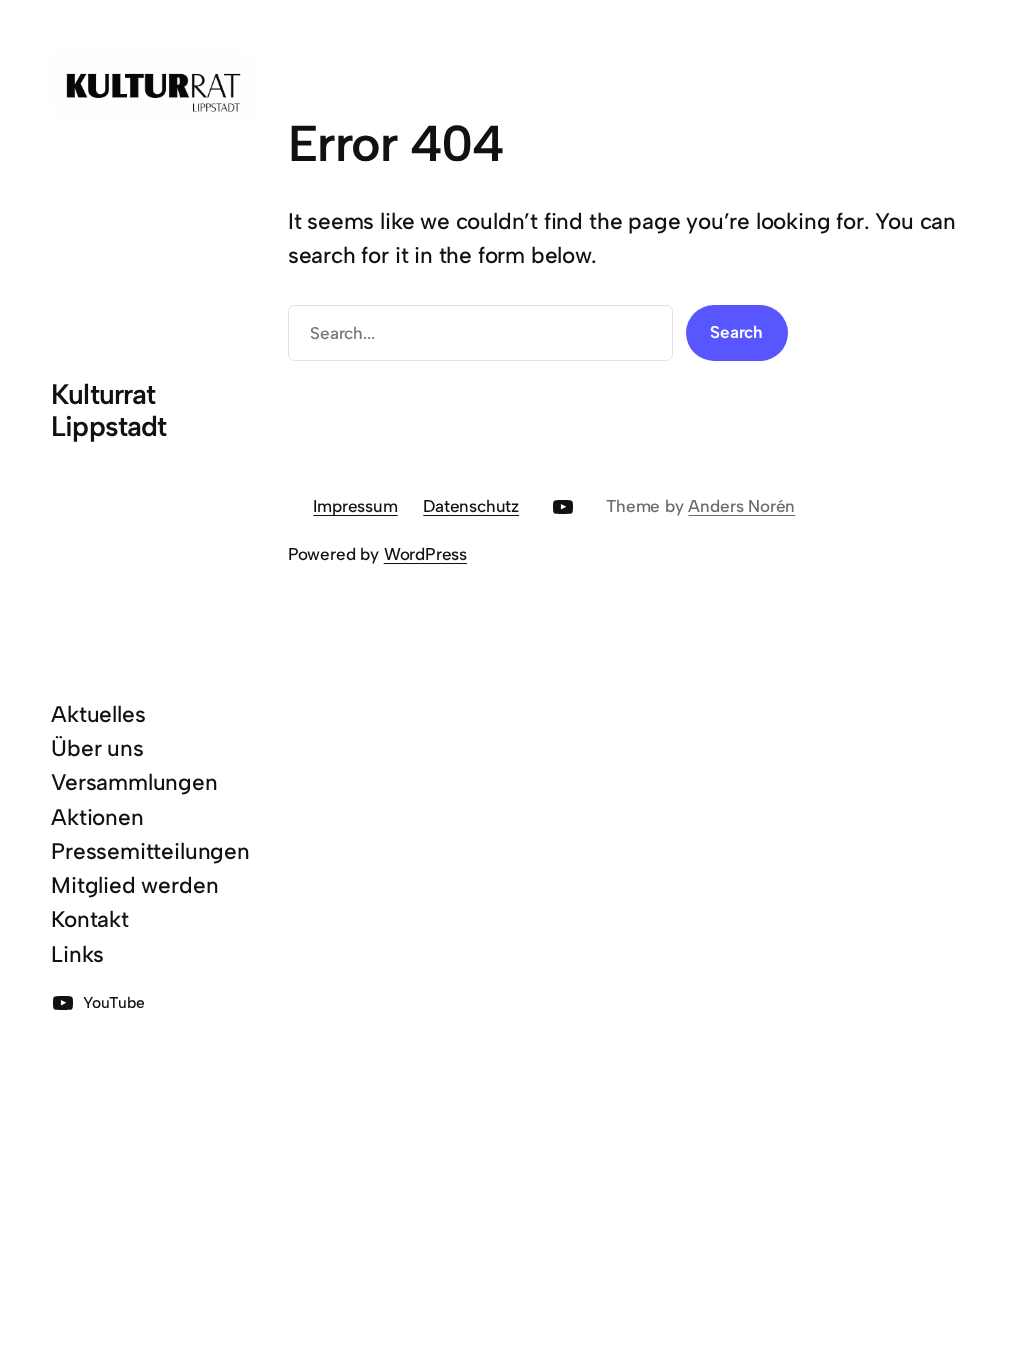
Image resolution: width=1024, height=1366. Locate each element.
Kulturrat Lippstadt (108, 410)
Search (736, 332)
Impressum (355, 506)
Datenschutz (471, 506)
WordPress (425, 554)
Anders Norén (741, 506)
